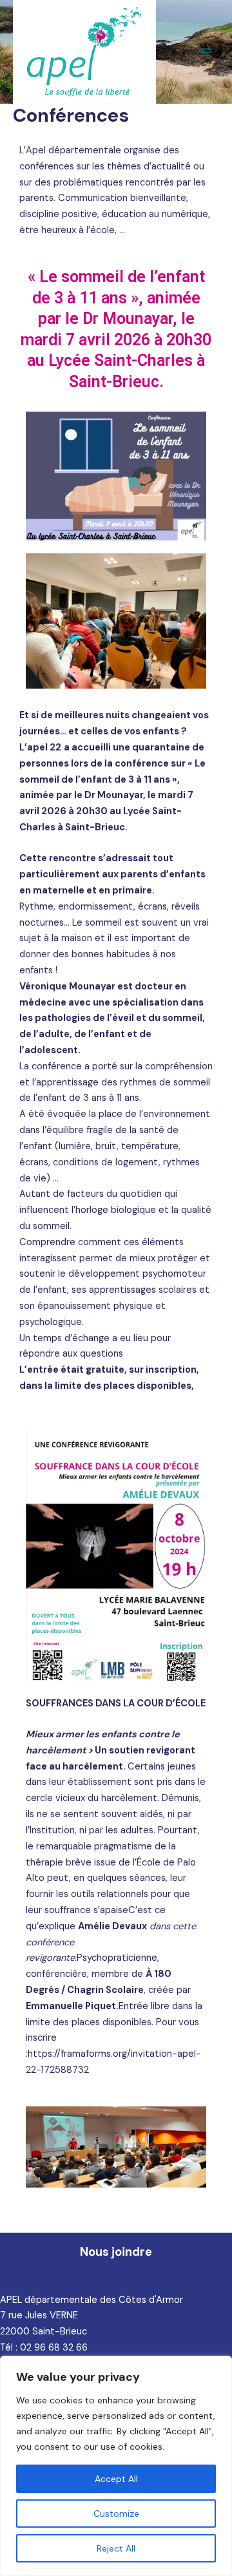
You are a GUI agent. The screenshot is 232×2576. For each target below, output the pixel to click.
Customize (116, 2514)
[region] (116, 2466)
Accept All (116, 2479)
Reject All (116, 2548)
